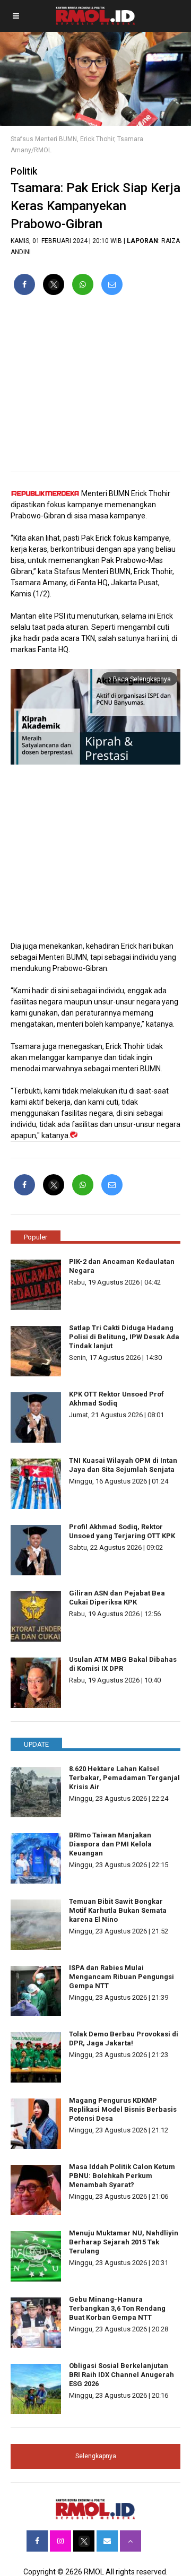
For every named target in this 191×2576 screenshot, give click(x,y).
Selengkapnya (96, 2456)
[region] (95, 388)
